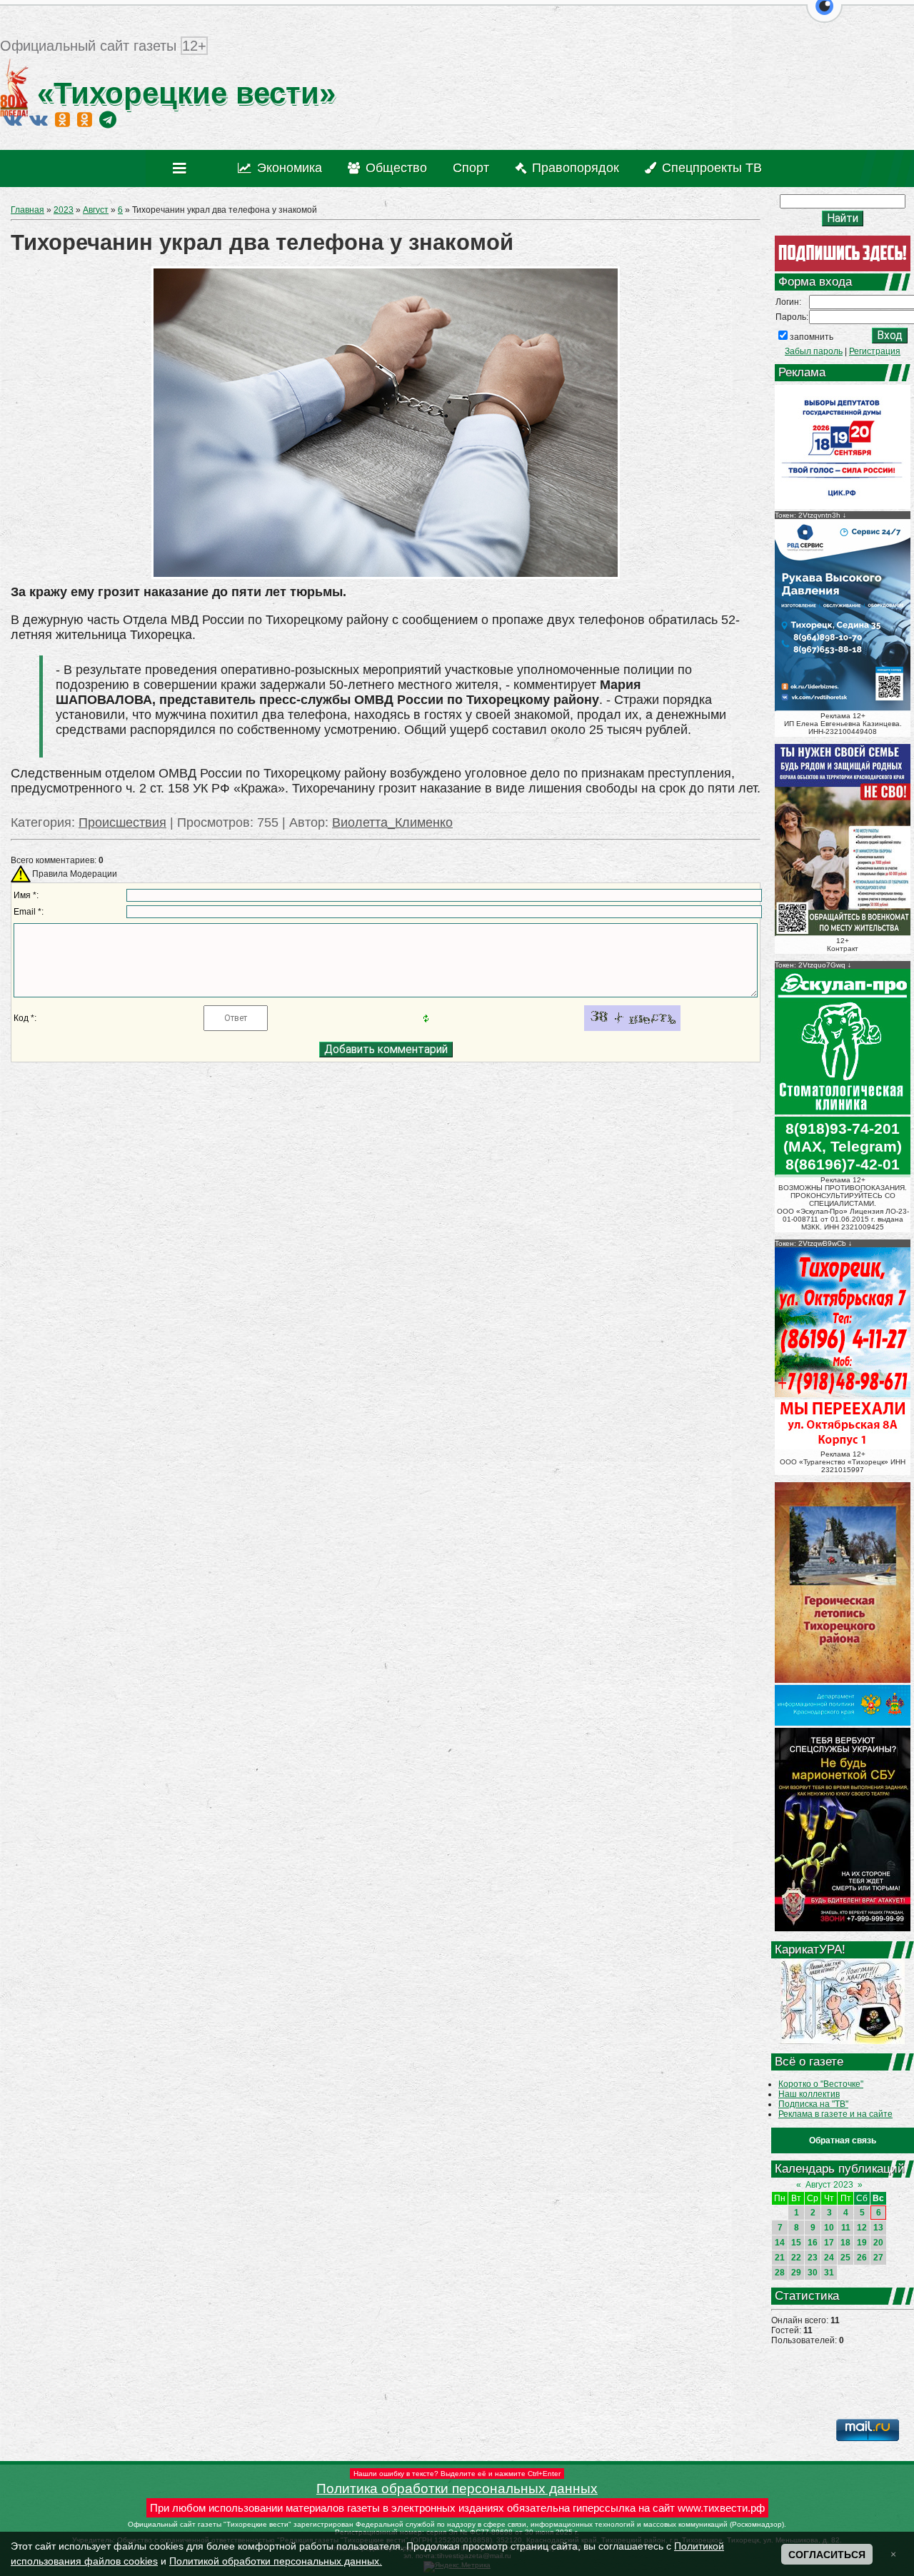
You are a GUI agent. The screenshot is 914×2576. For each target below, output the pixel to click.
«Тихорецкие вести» (182, 93)
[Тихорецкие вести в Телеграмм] (108, 119)
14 (780, 2243)
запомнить (812, 337)
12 (862, 2228)
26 (862, 2258)
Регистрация (875, 351)
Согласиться (827, 2555)
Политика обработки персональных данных (457, 2489)
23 (813, 2258)
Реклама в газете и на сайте (835, 2114)
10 (829, 2228)
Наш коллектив (809, 2094)
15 (796, 2243)
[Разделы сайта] (182, 168)
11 (846, 2228)
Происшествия (122, 822)
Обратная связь (843, 2140)
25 (845, 2258)
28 (780, 2273)
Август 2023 (829, 2185)
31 (829, 2273)
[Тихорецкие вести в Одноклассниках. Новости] (62, 119)
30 (813, 2273)
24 (829, 2258)
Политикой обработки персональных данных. (276, 2561)
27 (878, 2258)
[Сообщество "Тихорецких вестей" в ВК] (39, 119)
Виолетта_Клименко (392, 822)
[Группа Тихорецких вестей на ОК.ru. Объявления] (85, 119)
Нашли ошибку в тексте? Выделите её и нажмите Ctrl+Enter (457, 2474)
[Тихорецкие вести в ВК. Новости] (13, 119)
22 (796, 2258)
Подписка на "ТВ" (813, 2104)
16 (813, 2243)
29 (796, 2273)
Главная (27, 210)
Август (96, 210)
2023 (64, 210)
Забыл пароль (814, 351)
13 (878, 2228)
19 (862, 2243)
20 (878, 2243)
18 (845, 2243)
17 (829, 2243)
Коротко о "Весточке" (821, 2084)
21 (780, 2258)
